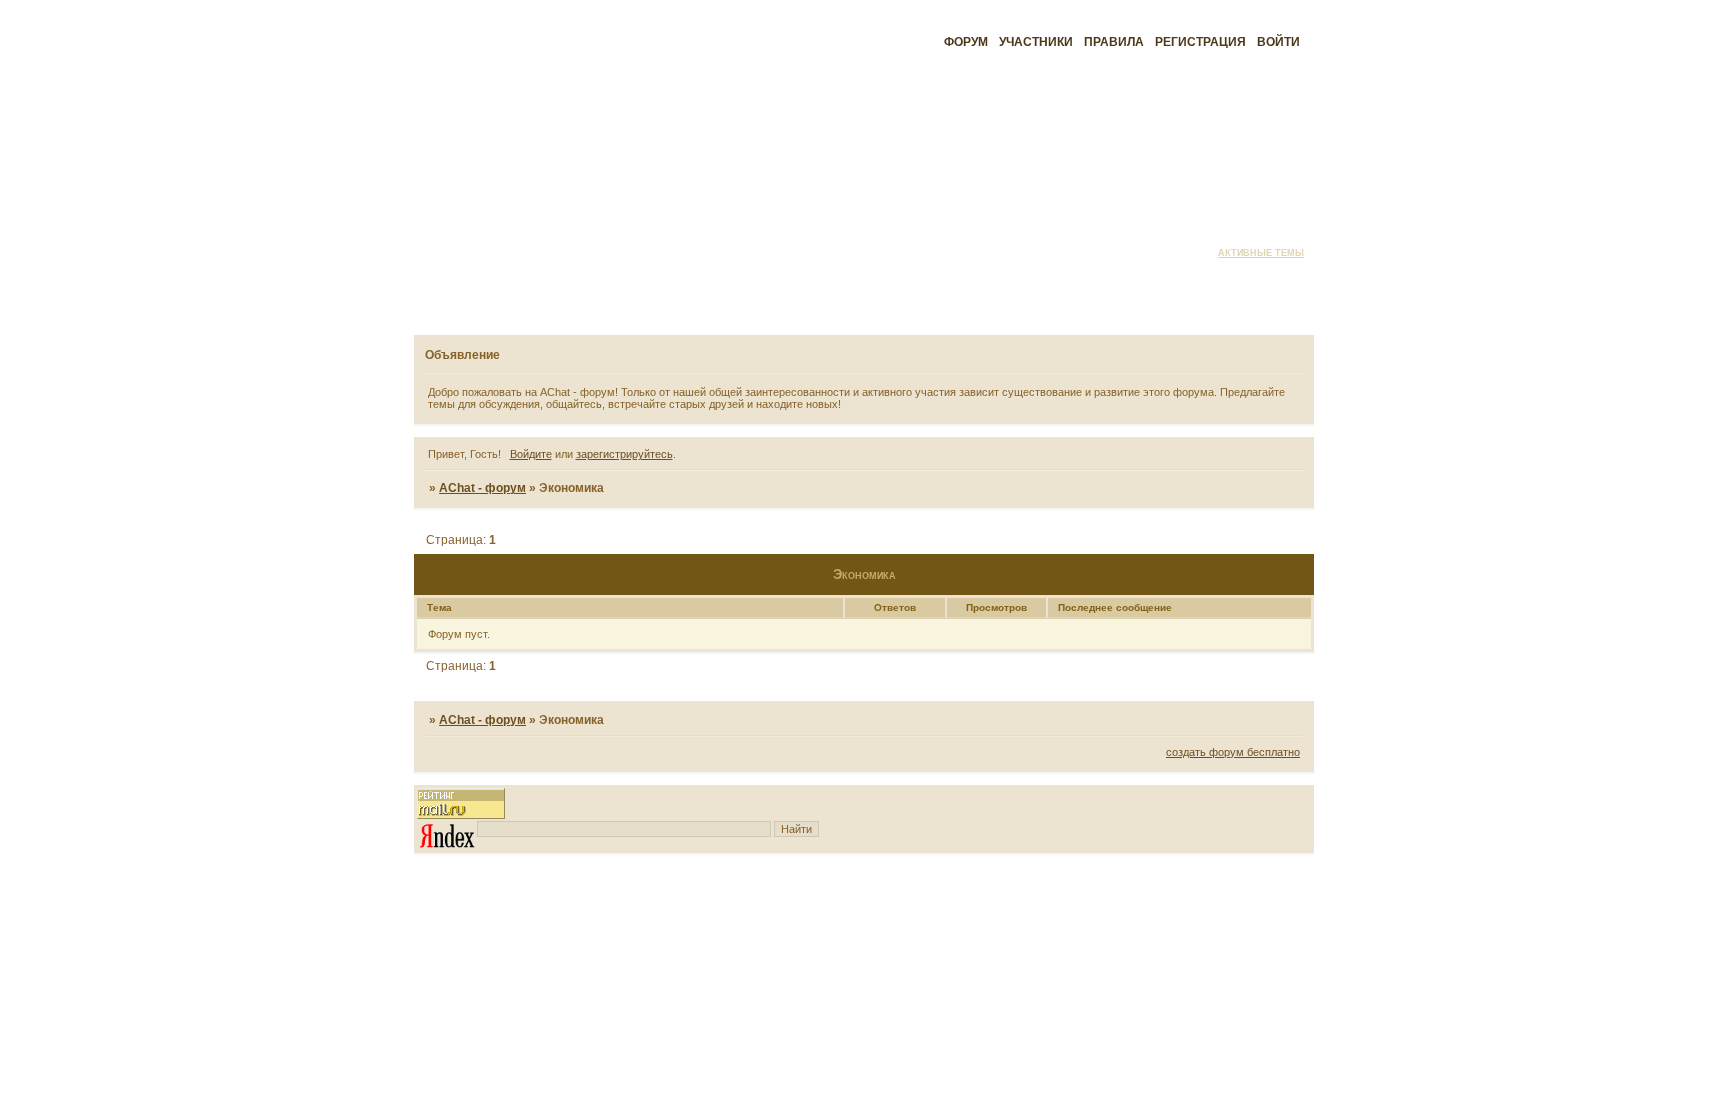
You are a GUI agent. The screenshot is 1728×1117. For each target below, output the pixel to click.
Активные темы (1261, 253)
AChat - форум (482, 488)
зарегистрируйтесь (624, 454)
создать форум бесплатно (1233, 752)
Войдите (531, 454)
